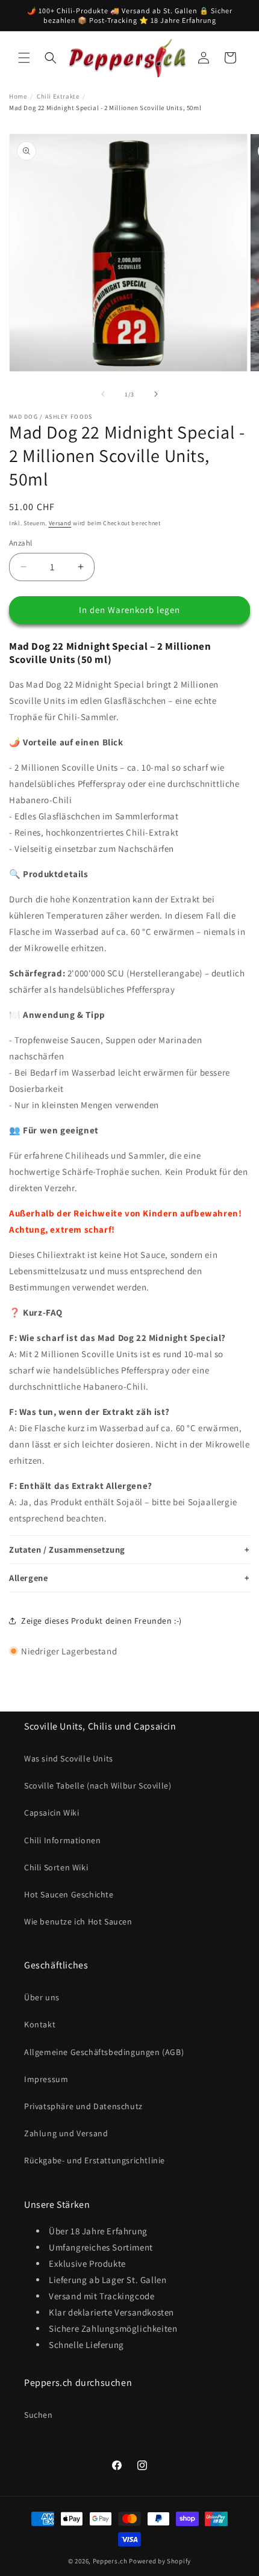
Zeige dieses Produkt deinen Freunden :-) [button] (101, 1621)
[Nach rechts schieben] (156, 394)
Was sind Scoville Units (69, 1758)
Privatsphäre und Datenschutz (83, 2106)
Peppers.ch (110, 2561)
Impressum (46, 2079)
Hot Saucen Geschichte (69, 1894)
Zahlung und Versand (66, 2133)
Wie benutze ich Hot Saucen (78, 1921)
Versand (60, 523)
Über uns (42, 1997)
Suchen (39, 2415)
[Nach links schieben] (103, 394)
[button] (24, 58)
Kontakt (40, 2024)
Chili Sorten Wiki (56, 1867)
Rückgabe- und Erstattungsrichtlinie (95, 2160)
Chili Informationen (62, 1840)
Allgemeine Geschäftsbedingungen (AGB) (104, 2052)
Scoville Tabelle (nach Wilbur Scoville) (98, 1786)
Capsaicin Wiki (51, 1813)
